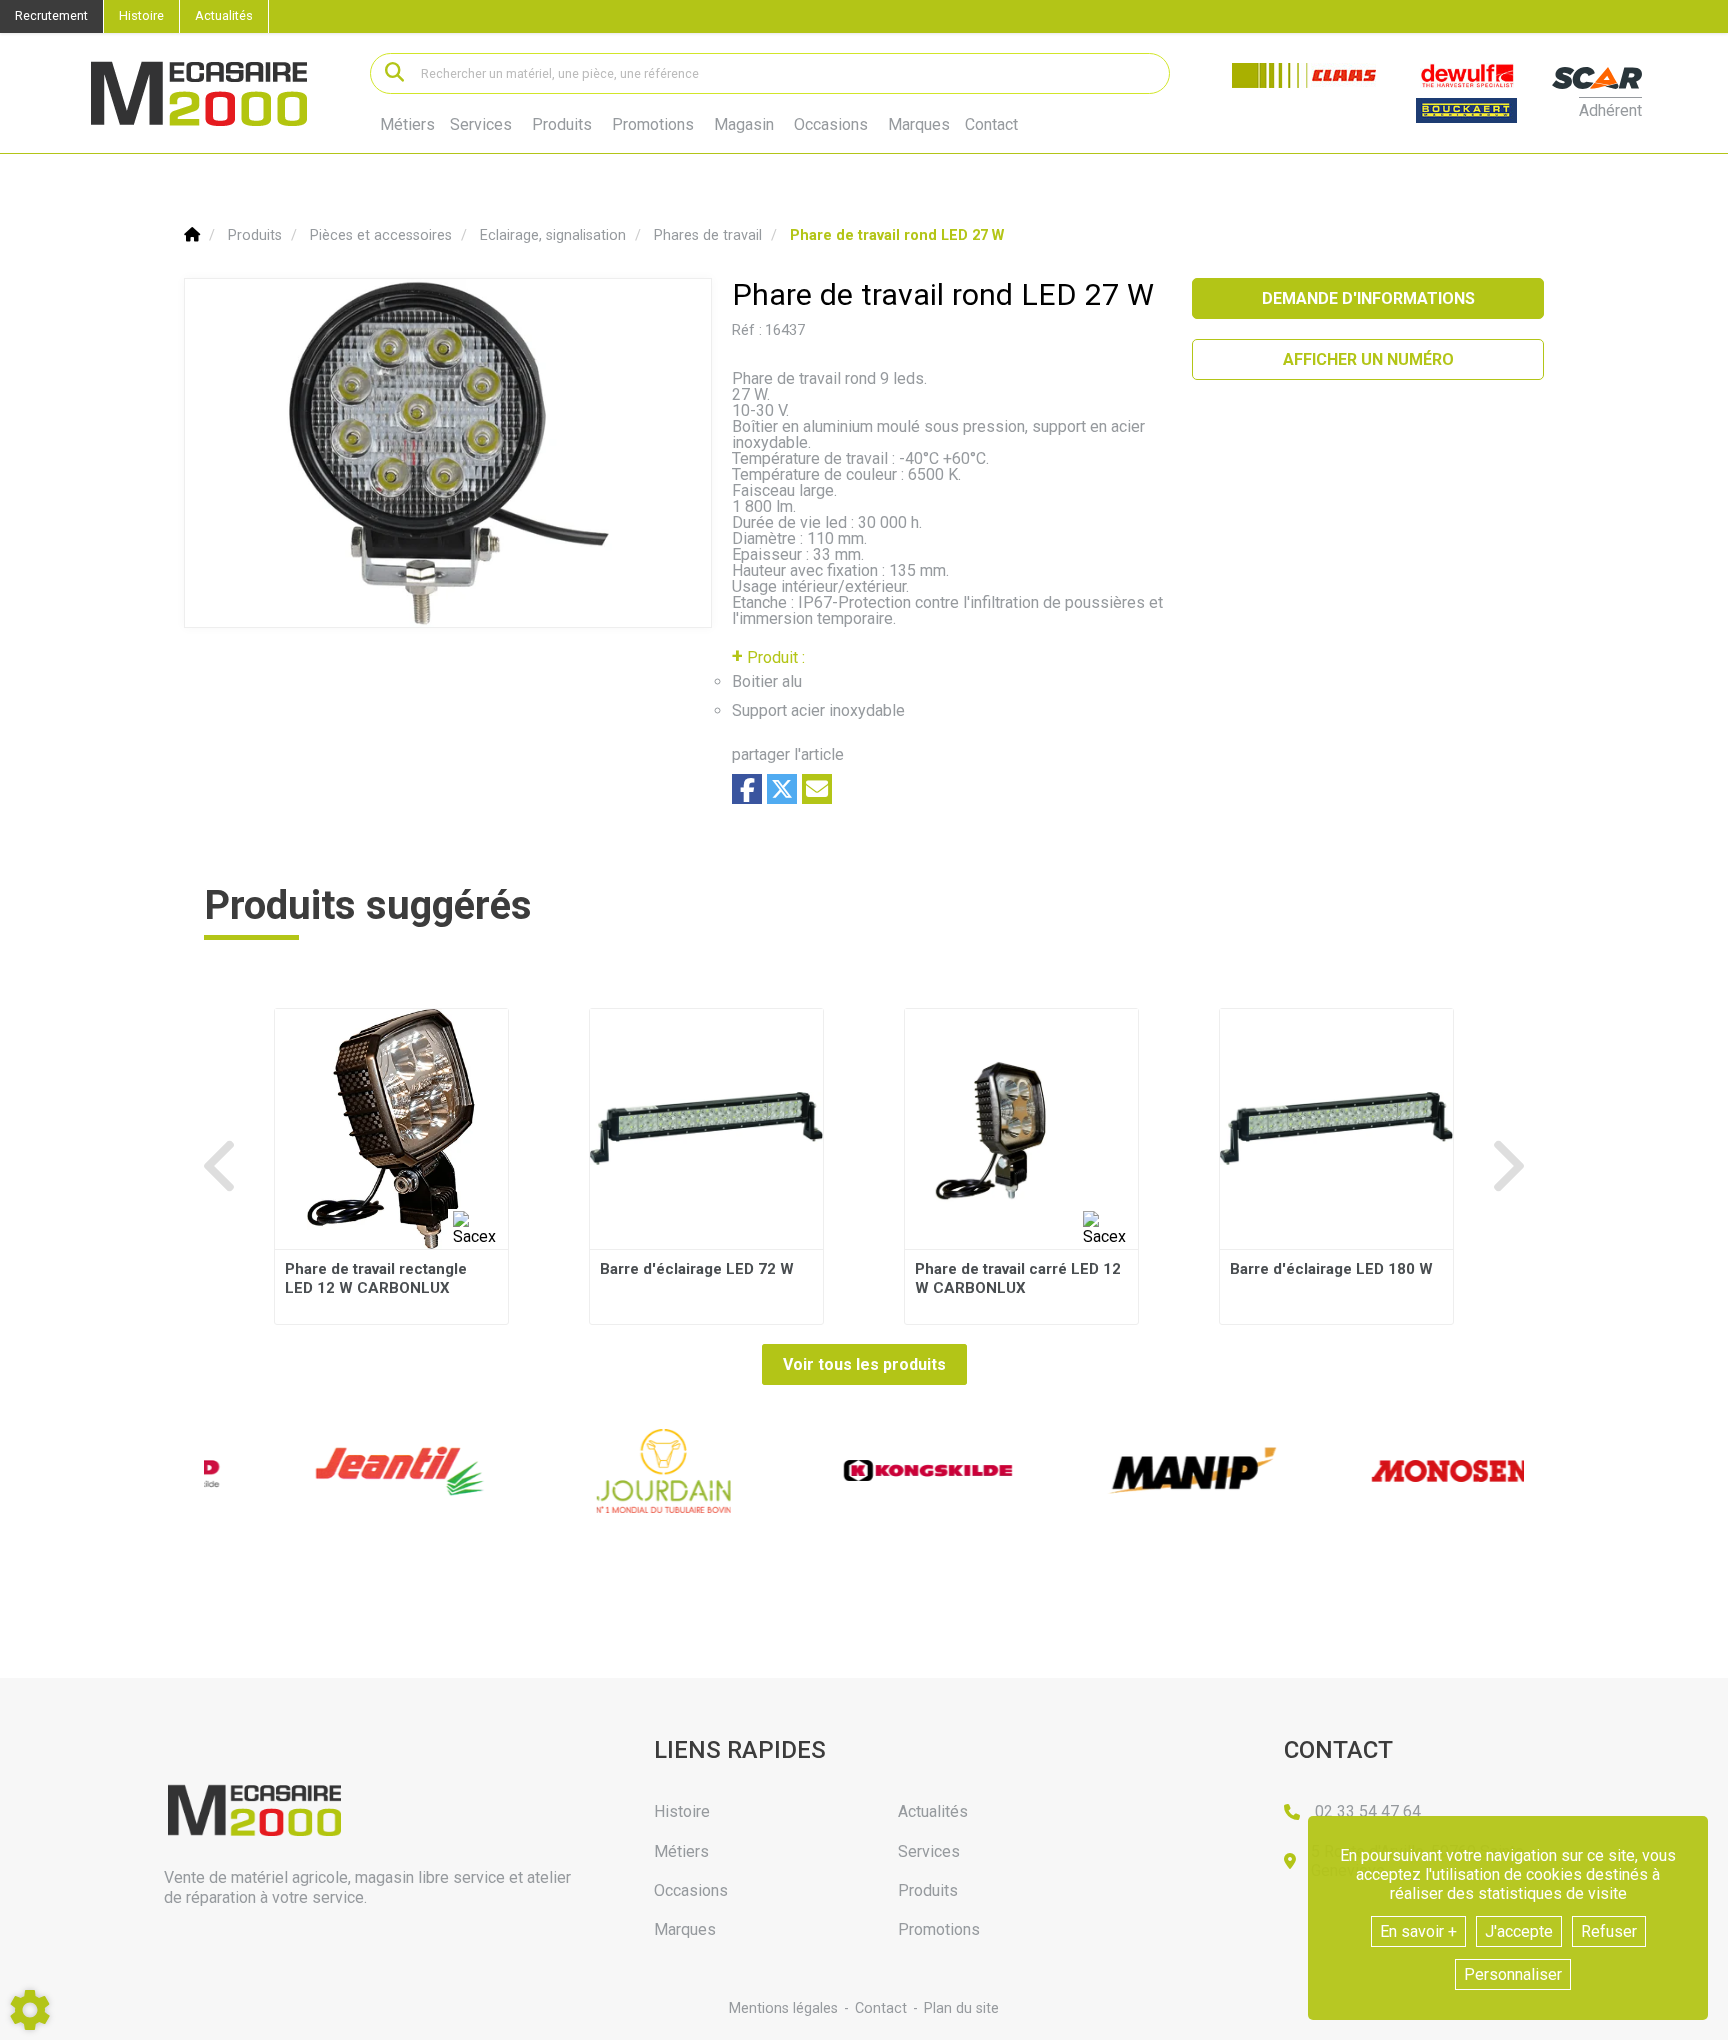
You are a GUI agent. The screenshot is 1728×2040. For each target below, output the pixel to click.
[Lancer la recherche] (394, 73)
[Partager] (817, 789)
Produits (562, 124)
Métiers (407, 124)
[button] (897, 235)
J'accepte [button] (1519, 1931)
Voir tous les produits (864, 1364)
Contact (991, 125)
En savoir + (1418, 1931)
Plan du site (961, 2008)
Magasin (744, 125)
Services (481, 124)
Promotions (653, 125)
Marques (919, 125)
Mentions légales (783, 2008)
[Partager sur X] (782, 789)
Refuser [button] (1609, 1931)
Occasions (831, 125)
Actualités (224, 15)
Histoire (141, 15)
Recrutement (51, 15)
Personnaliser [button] (1513, 1974)
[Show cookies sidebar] (30, 2010)
